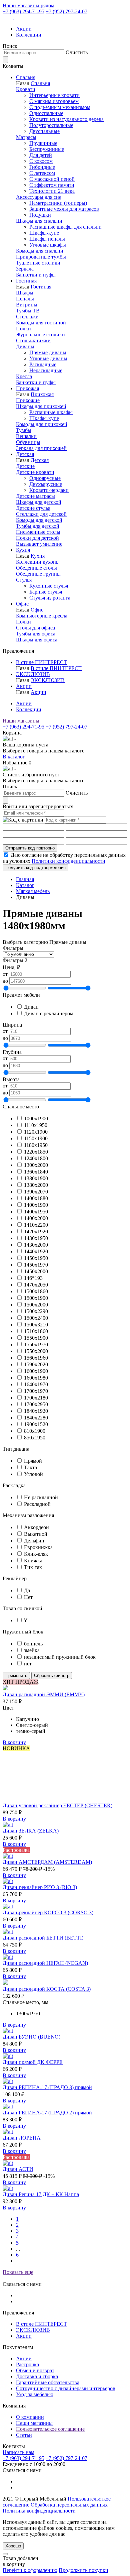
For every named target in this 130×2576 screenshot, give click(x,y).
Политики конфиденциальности (68, 861)
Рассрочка (27, 2364)
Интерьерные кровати (54, 95)
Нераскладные (46, 370)
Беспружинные (47, 149)
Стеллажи (27, 317)
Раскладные (43, 364)
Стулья (24, 580)
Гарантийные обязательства (48, 2382)
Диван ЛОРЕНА (22, 2138)
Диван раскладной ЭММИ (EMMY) (44, 1694)
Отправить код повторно (30, 848)
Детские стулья (33, 508)
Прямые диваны (48, 352)
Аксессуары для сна (39, 197)
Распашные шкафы (51, 412)
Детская (25, 454)
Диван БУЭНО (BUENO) (31, 2037)
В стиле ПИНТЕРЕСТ (41, 662)
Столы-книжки (33, 340)
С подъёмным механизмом (60, 107)
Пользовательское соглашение (50, 2429)
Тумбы (24, 430)
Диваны (25, 346)
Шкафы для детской (39, 502)
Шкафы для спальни (39, 221)
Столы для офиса (35, 628)
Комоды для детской (39, 520)
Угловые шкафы (48, 245)
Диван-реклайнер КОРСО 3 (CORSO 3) (48, 1912)
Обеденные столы (36, 568)
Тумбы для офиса (36, 634)
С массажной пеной (52, 179)
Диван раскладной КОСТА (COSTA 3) (47, 1989)
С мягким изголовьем (54, 101)
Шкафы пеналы (47, 239)
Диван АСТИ (18, 2169)
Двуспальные (44, 131)
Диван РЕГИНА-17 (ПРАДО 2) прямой (47, 2113)
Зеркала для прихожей (41, 448)
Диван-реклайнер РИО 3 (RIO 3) (40, 1887)
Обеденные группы (38, 574)
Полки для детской (37, 538)
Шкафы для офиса (37, 640)
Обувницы (28, 442)
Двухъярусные (46, 484)
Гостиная (26, 281)
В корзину (14, 1742)
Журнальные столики (40, 335)
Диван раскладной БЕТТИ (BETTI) (43, 1938)
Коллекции (29, 35)
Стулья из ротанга (50, 598)
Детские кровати (35, 472)
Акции (24, 29)
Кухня (23, 550)
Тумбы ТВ (28, 311)
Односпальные (46, 113)
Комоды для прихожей (42, 424)
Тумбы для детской (38, 526)
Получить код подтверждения (35, 868)
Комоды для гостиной (41, 323)
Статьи (24, 2435)
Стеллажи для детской (41, 514)
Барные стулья (46, 592)
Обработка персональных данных (69, 2505)
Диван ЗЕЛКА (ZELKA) (31, 1831)
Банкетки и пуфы (36, 275)
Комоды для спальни (40, 251)
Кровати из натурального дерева (66, 119)
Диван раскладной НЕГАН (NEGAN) (45, 1963)
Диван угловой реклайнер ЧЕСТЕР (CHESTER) (57, 1805)
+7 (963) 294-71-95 (23, 11)
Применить (16, 1676)
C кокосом (41, 161)
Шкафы (25, 293)
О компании (30, 2417)
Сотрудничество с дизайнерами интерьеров (66, 2388)
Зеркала (25, 269)
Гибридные (42, 167)
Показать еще (18, 2272)
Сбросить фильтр (52, 1676)
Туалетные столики (38, 263)
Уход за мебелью (35, 2394)
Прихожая (27, 388)
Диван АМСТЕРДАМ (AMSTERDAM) (47, 1862)
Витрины (27, 305)
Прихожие (28, 400)
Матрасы (26, 137)
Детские (25, 466)
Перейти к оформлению (30, 2570)
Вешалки (26, 436)
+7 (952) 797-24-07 (66, 11)
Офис (22, 604)
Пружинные (43, 143)
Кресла (24, 376)
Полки (23, 329)
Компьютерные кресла (42, 616)
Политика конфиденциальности (39, 2511)
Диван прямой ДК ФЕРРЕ (33, 2062)
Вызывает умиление (39, 544)
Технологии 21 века (52, 191)
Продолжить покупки (83, 2570)
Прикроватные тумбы (41, 257)
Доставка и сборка (37, 2376)
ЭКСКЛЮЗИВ (33, 674)
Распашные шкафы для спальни (65, 227)
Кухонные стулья (49, 586)
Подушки (40, 215)
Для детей (41, 155)
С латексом (42, 173)
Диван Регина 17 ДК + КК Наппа (41, 2194)
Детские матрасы (35, 496)
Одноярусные (45, 478)
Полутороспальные (51, 125)
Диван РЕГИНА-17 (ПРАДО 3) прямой (47, 2087)
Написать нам (18, 2452)
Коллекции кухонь (37, 562)
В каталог (14, 757)
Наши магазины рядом (28, 5)
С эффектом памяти (52, 185)
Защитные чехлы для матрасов (64, 209)
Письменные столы (38, 532)
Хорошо (13, 2546)
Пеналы (25, 299)
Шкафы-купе (44, 233)
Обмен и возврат (35, 2370)
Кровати (26, 89)
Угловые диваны (48, 358)
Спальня (26, 77)
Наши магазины (21, 721)
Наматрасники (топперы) (58, 203)
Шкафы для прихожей (41, 406)
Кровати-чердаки (49, 490)
